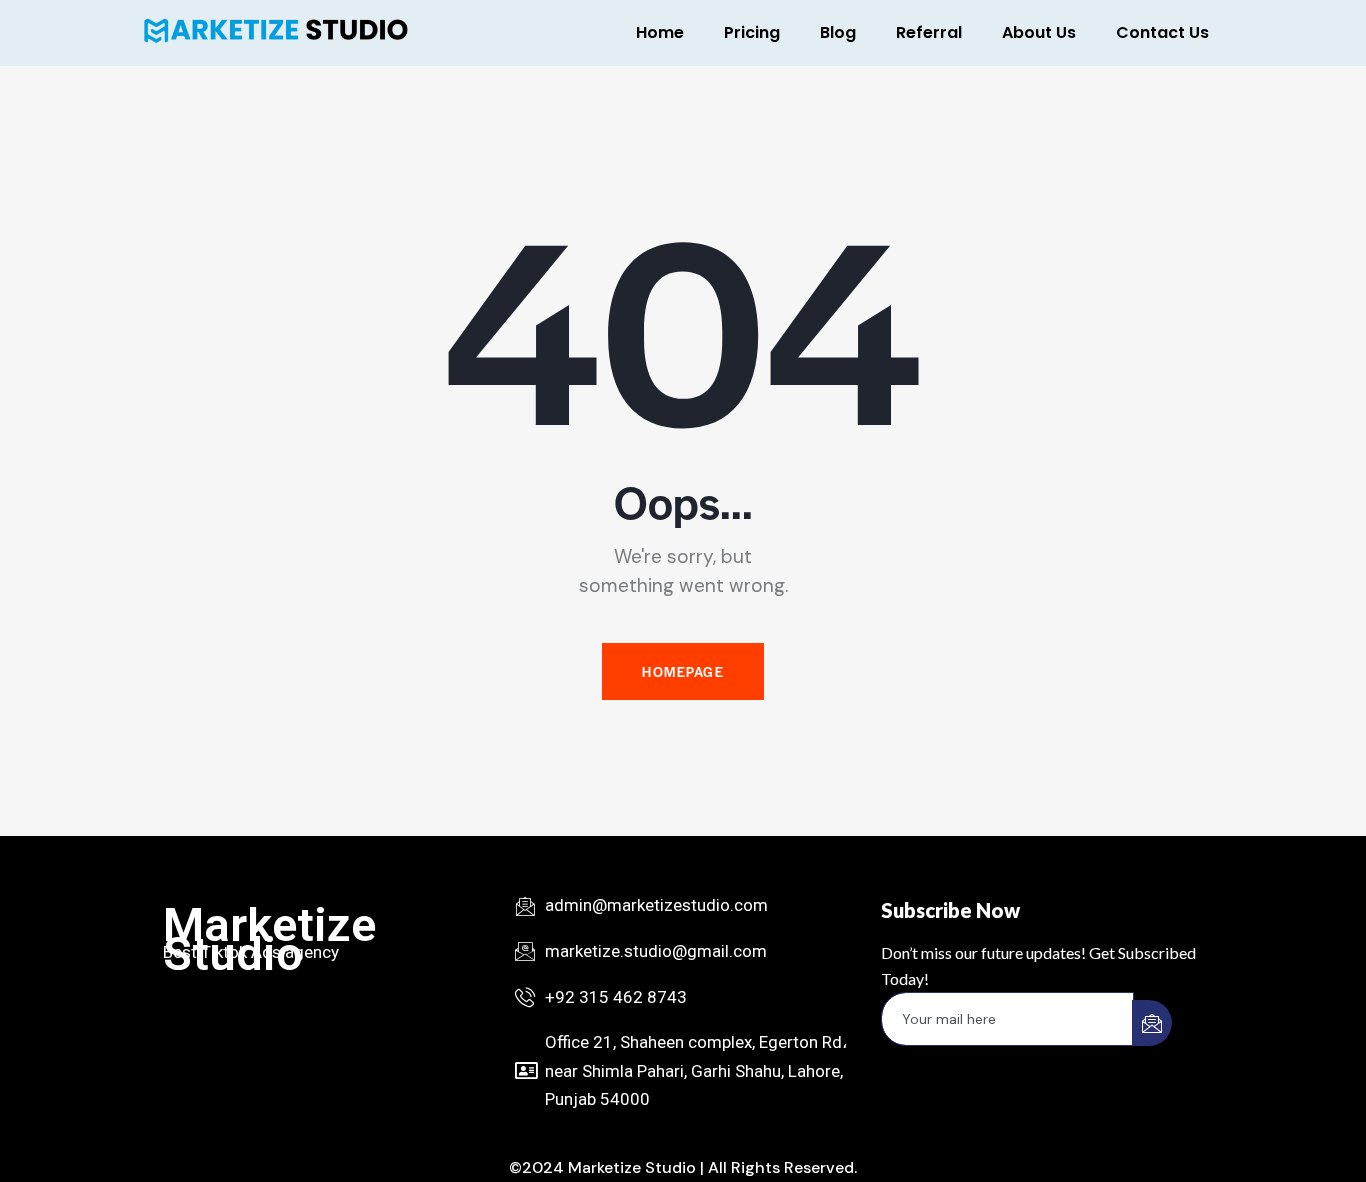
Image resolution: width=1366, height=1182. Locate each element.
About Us (1039, 32)
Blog (838, 32)
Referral (929, 32)
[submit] (1152, 1023)
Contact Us (1162, 32)
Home (660, 32)
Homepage (683, 671)
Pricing (752, 32)
